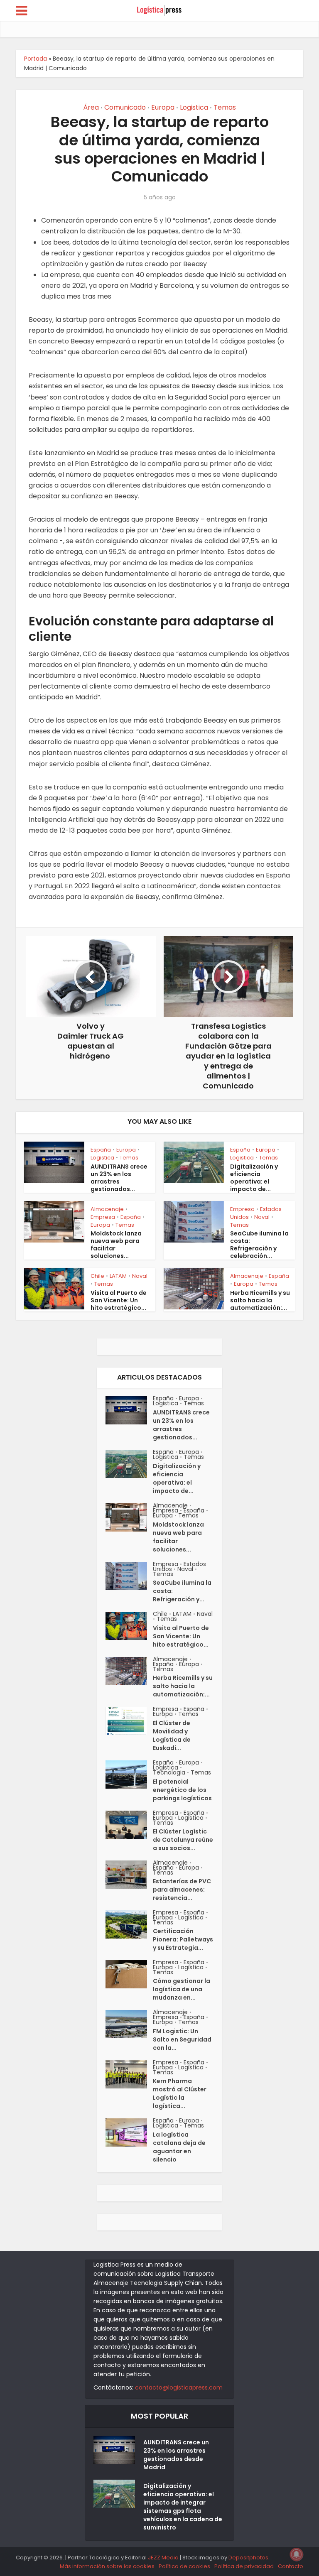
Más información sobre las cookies (107, 2566)
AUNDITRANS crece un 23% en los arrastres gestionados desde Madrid (176, 2455)
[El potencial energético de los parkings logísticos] (129, 1775)
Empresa (103, 1217)
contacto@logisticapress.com (179, 2387)
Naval (262, 1217)
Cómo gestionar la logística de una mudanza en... (182, 1989)
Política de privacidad (244, 2566)
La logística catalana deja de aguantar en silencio (179, 2147)
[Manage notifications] (297, 2554)
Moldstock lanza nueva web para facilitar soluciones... (116, 1245)
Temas (225, 107)
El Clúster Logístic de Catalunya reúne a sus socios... (183, 1840)
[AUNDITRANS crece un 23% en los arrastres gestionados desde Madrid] (129, 1410)
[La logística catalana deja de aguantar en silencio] (129, 2132)
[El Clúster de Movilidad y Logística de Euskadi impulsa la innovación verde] (129, 1721)
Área (91, 107)
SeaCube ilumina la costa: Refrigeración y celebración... (259, 1245)
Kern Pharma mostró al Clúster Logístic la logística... (180, 2093)
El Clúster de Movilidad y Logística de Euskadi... (172, 1735)
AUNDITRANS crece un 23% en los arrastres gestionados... (119, 1178)
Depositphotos (248, 2558)
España (101, 1150)
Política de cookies (184, 2566)
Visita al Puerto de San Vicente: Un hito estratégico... (119, 1300)
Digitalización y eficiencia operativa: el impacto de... (254, 1178)
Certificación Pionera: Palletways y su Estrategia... (183, 1939)
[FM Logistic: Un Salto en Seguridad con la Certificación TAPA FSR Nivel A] (129, 2024)
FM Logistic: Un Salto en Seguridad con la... (182, 2039)
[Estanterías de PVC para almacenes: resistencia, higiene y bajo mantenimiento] (129, 1875)
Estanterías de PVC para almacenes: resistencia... (182, 1890)
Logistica (194, 107)
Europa (163, 107)
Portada (36, 59)
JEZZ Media (164, 2558)
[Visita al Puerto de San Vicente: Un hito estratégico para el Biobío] (129, 1626)
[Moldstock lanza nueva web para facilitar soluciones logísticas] (129, 1517)
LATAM (118, 1276)
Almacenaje (107, 1209)
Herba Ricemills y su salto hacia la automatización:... (260, 1300)
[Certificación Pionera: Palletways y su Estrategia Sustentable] (129, 1924)
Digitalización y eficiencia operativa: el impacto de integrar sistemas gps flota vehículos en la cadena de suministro (183, 2507)
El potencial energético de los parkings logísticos (182, 1790)
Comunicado (125, 107)
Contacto (291, 2566)
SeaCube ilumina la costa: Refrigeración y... (182, 1591)
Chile (97, 1276)
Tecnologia (169, 1772)
